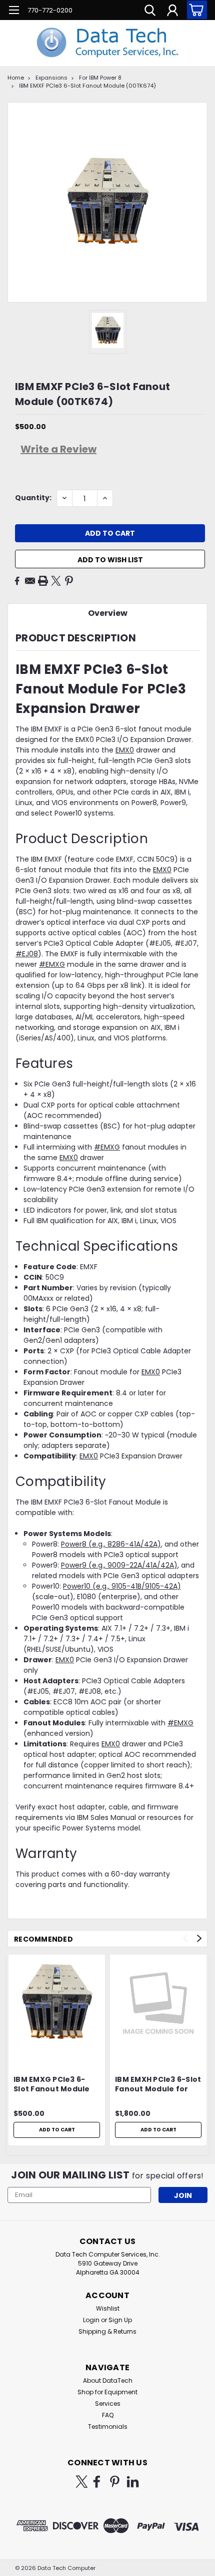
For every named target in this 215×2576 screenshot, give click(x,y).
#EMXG (52, 964)
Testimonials (108, 2427)
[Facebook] (17, 581)
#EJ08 (27, 954)
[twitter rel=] (82, 2482)
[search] (150, 12)
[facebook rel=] (97, 2482)
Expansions (51, 78)
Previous (185, 1938)
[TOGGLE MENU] (14, 11)
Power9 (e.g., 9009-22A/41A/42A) (119, 1565)
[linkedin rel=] (133, 2482)
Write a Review (58, 449)
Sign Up (120, 2320)
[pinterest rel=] (115, 2482)
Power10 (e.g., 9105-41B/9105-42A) (122, 1586)
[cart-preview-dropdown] (195, 10)
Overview (108, 613)
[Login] (172, 12)
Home (16, 78)
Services (108, 2404)
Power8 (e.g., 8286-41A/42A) (111, 1544)
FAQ (108, 2415)
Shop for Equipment (107, 2392)
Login (91, 2320)
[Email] (30, 581)
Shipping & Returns (107, 2331)
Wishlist (108, 2308)
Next (199, 1938)
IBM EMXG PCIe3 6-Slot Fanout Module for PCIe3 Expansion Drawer (52, 2085)
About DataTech (108, 2380)
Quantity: (33, 498)
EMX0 (125, 750)
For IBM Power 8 (100, 78)
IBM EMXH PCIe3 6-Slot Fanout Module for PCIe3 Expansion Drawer (158, 2085)
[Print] (43, 581)
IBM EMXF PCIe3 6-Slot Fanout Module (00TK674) (87, 86)
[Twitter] (56, 581)
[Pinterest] (69, 581)
